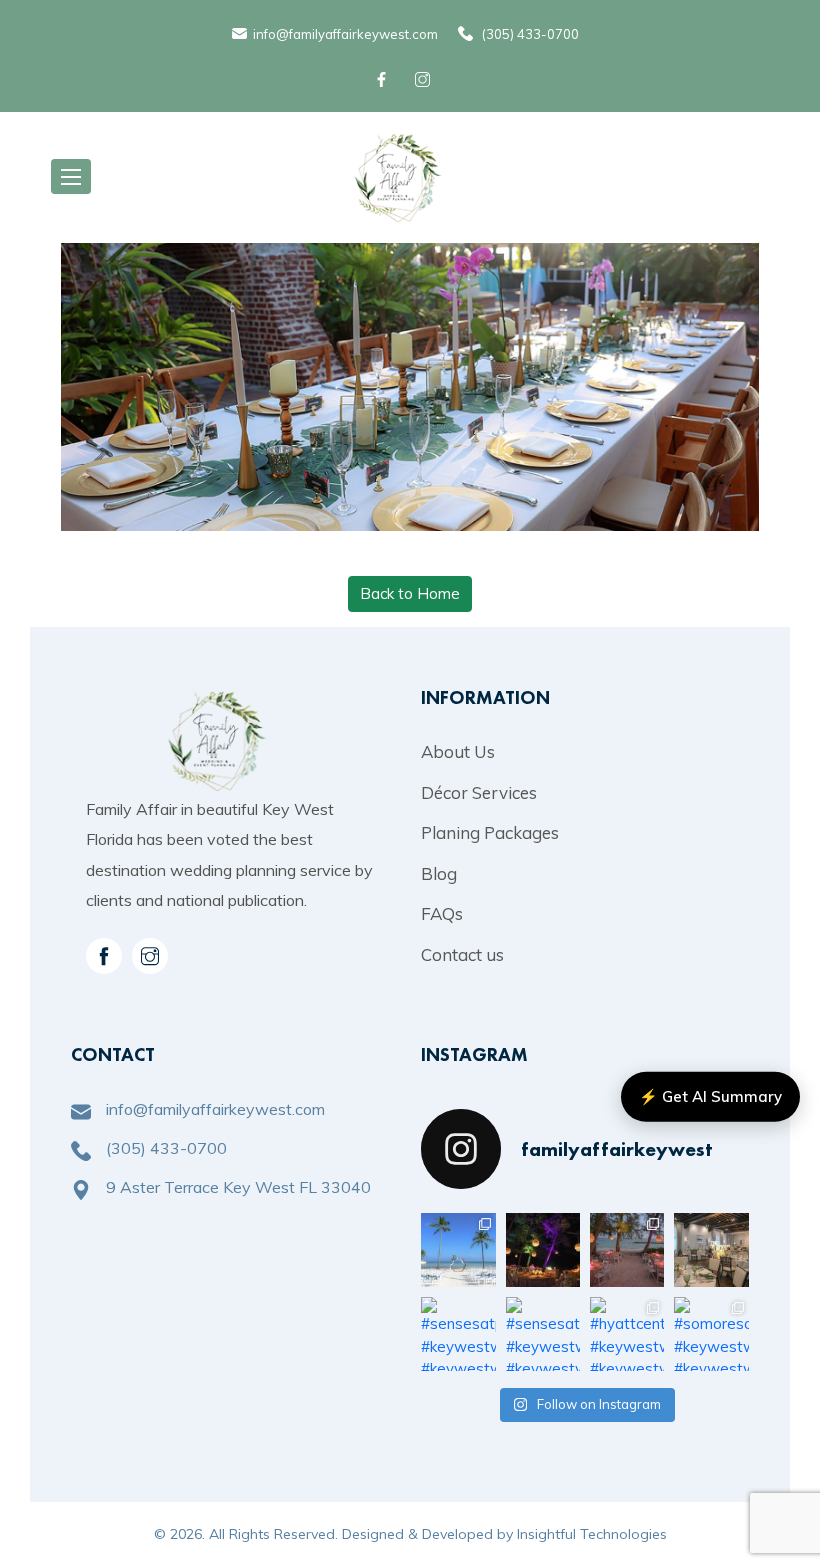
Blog (439, 873)
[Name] (71, 176)
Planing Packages (490, 832)
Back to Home (410, 593)
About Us (458, 751)
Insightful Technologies (592, 1534)
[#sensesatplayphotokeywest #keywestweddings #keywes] (711, 1250)
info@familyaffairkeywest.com (345, 34)
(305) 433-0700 (530, 34)
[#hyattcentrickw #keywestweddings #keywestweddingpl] (627, 1334)
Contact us (462, 954)
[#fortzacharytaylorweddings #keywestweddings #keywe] (543, 1250)
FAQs (442, 913)
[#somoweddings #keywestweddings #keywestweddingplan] (458, 1250)
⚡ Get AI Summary (710, 1096)
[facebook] (384, 80)
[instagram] (150, 956)
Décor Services (479, 792)
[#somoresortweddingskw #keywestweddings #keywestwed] (711, 1334)
